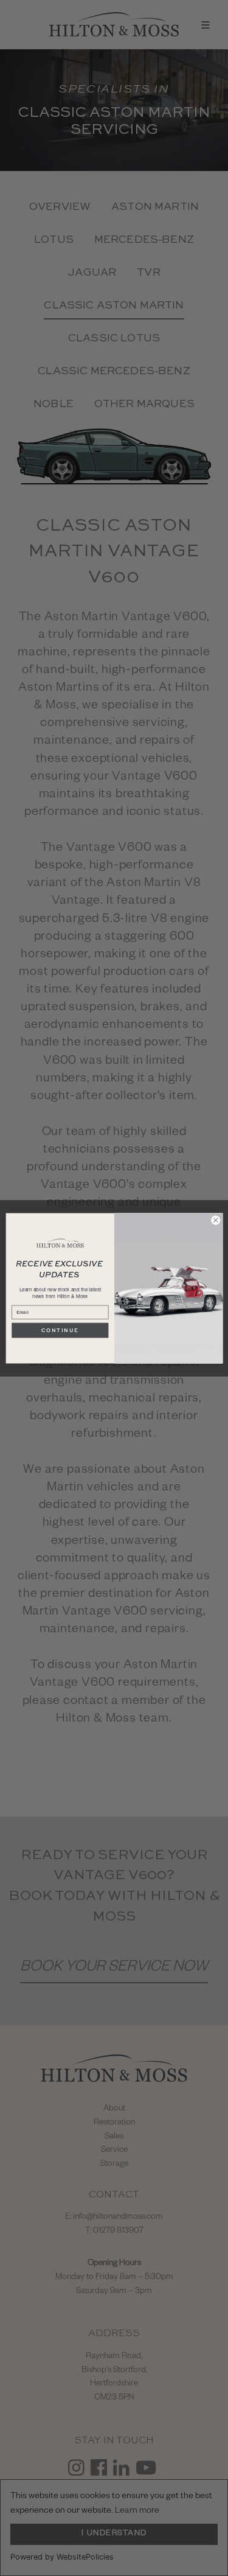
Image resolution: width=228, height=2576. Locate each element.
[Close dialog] (215, 1220)
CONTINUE (60, 1330)
